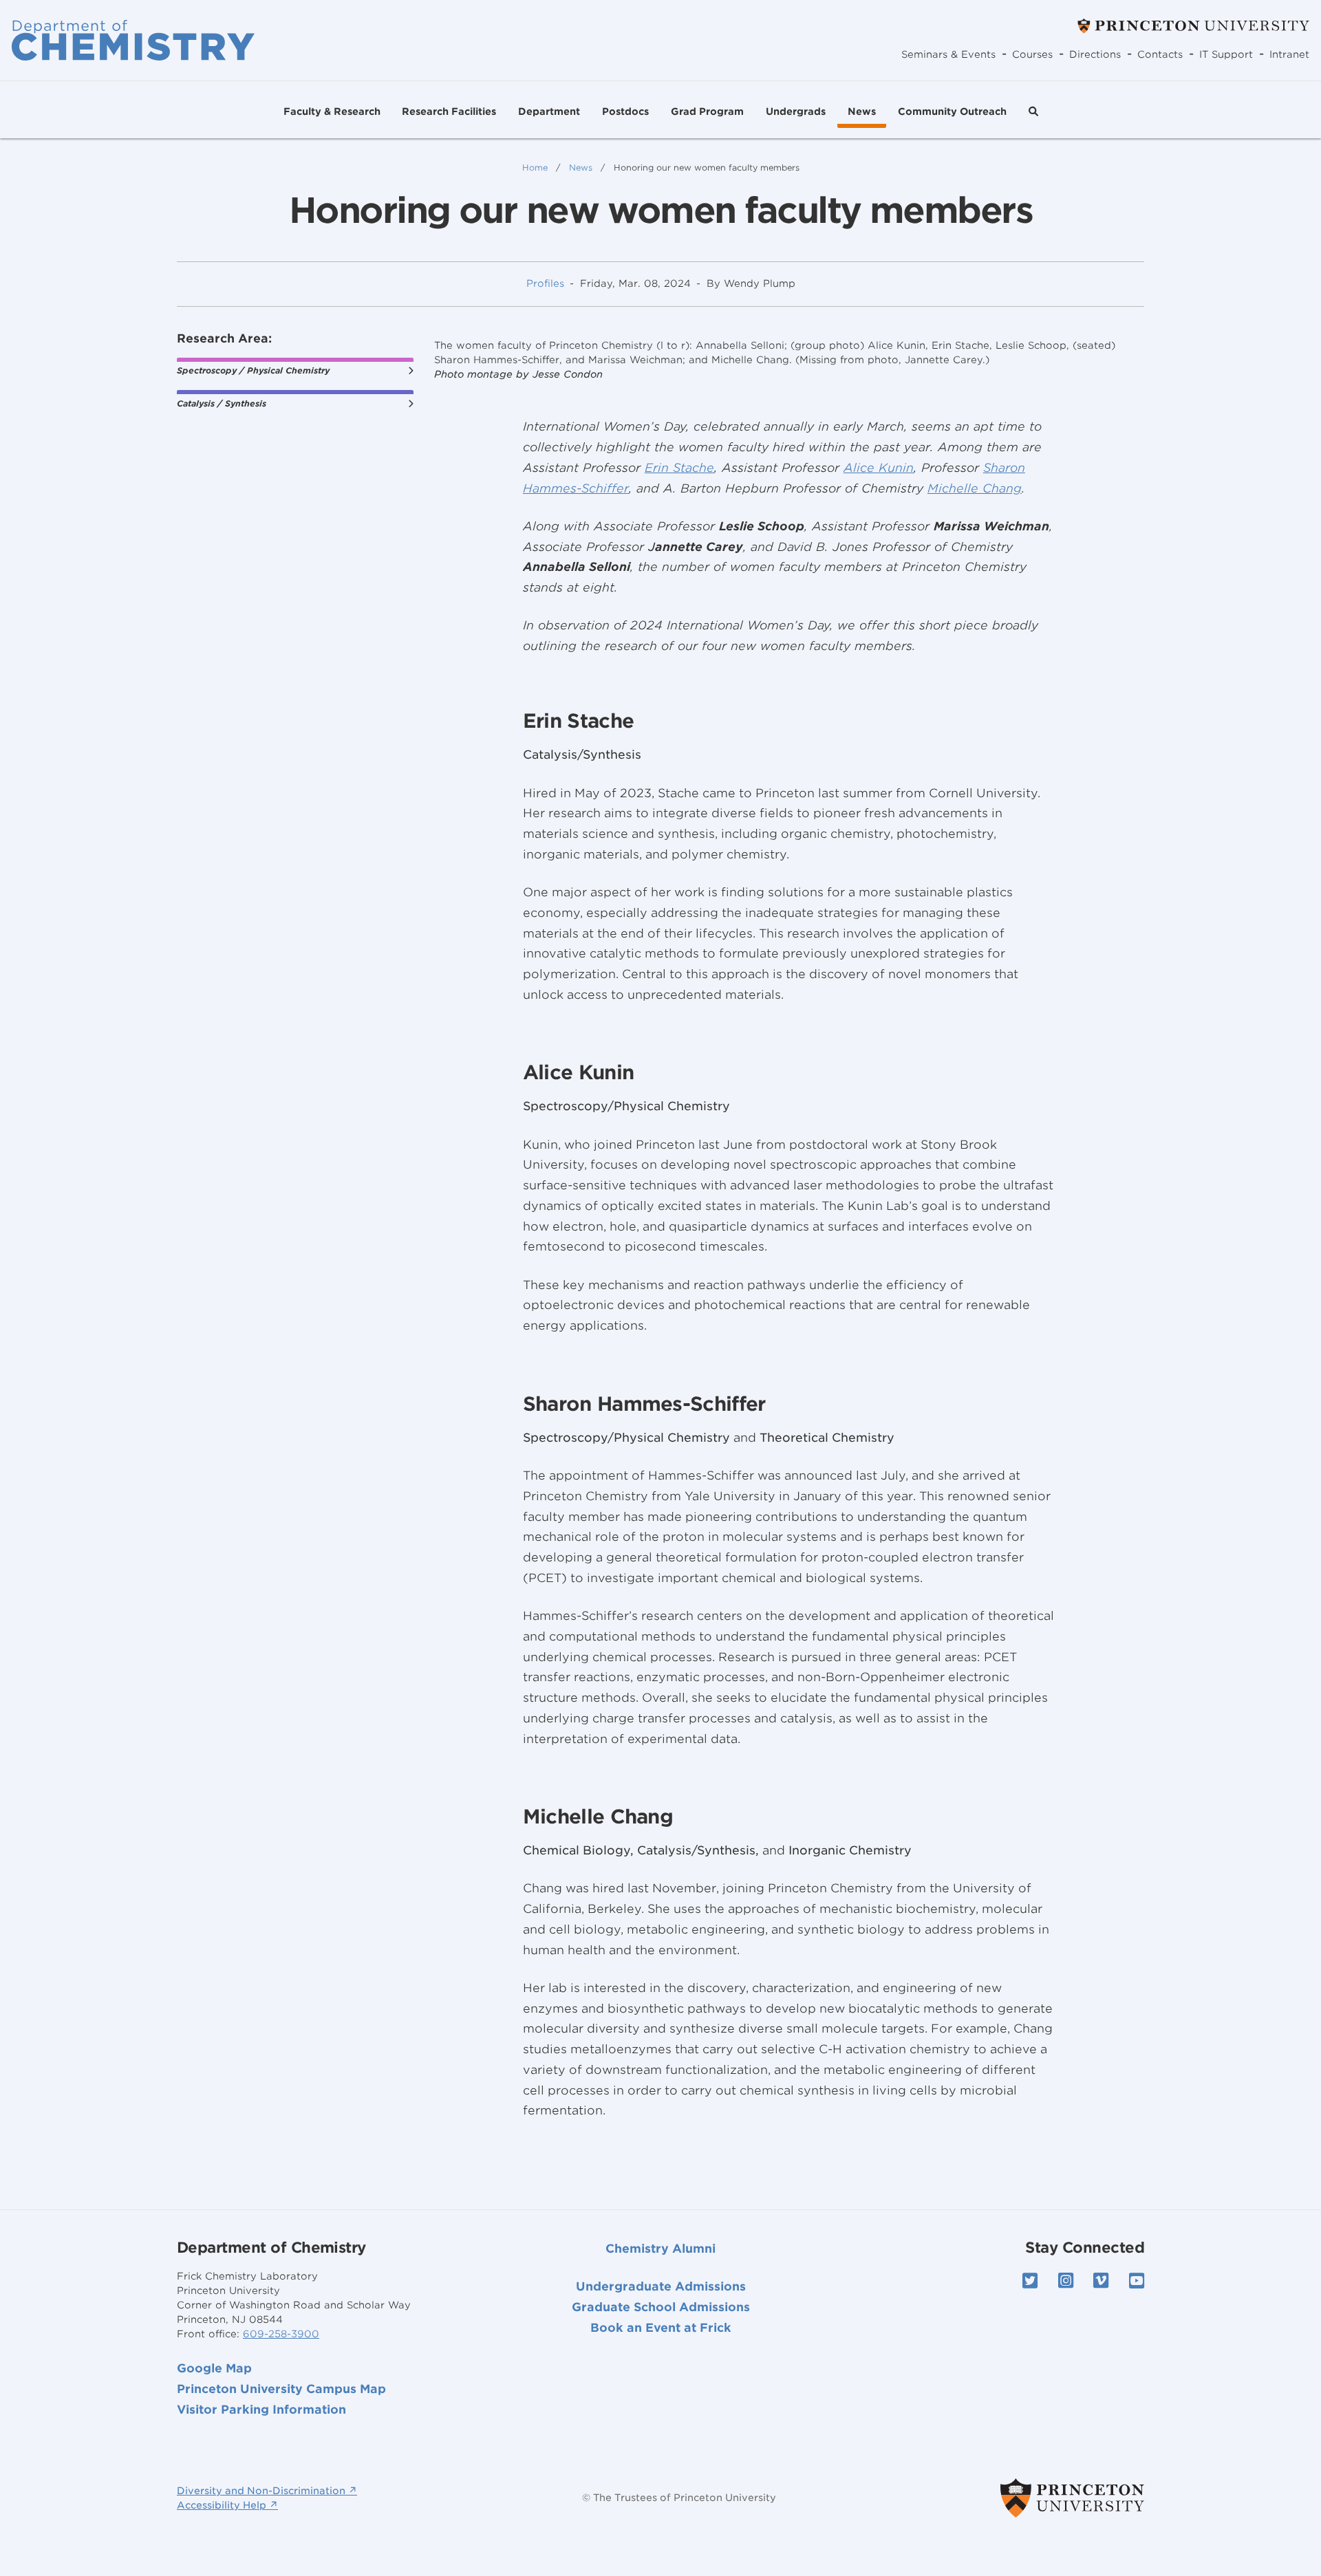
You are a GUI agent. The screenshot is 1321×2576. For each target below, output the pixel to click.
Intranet (1289, 54)
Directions (1095, 54)
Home (535, 167)
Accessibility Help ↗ (227, 2505)
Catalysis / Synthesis (222, 403)
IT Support (1226, 54)
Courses (1032, 54)
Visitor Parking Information (261, 2410)
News (862, 111)
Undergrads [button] (796, 111)
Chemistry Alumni (660, 2249)
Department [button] (549, 111)
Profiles (545, 283)
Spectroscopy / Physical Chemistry (253, 370)
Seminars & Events (948, 54)
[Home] (133, 40)
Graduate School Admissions (661, 2307)
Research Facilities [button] (449, 111)
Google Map (214, 2368)
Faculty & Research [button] (332, 111)
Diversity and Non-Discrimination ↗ (267, 2491)
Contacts (1160, 54)
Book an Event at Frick (661, 2328)
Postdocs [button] (625, 111)
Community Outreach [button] (952, 111)
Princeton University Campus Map (281, 2389)
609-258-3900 (281, 2334)
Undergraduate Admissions (661, 2286)
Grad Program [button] (707, 111)
